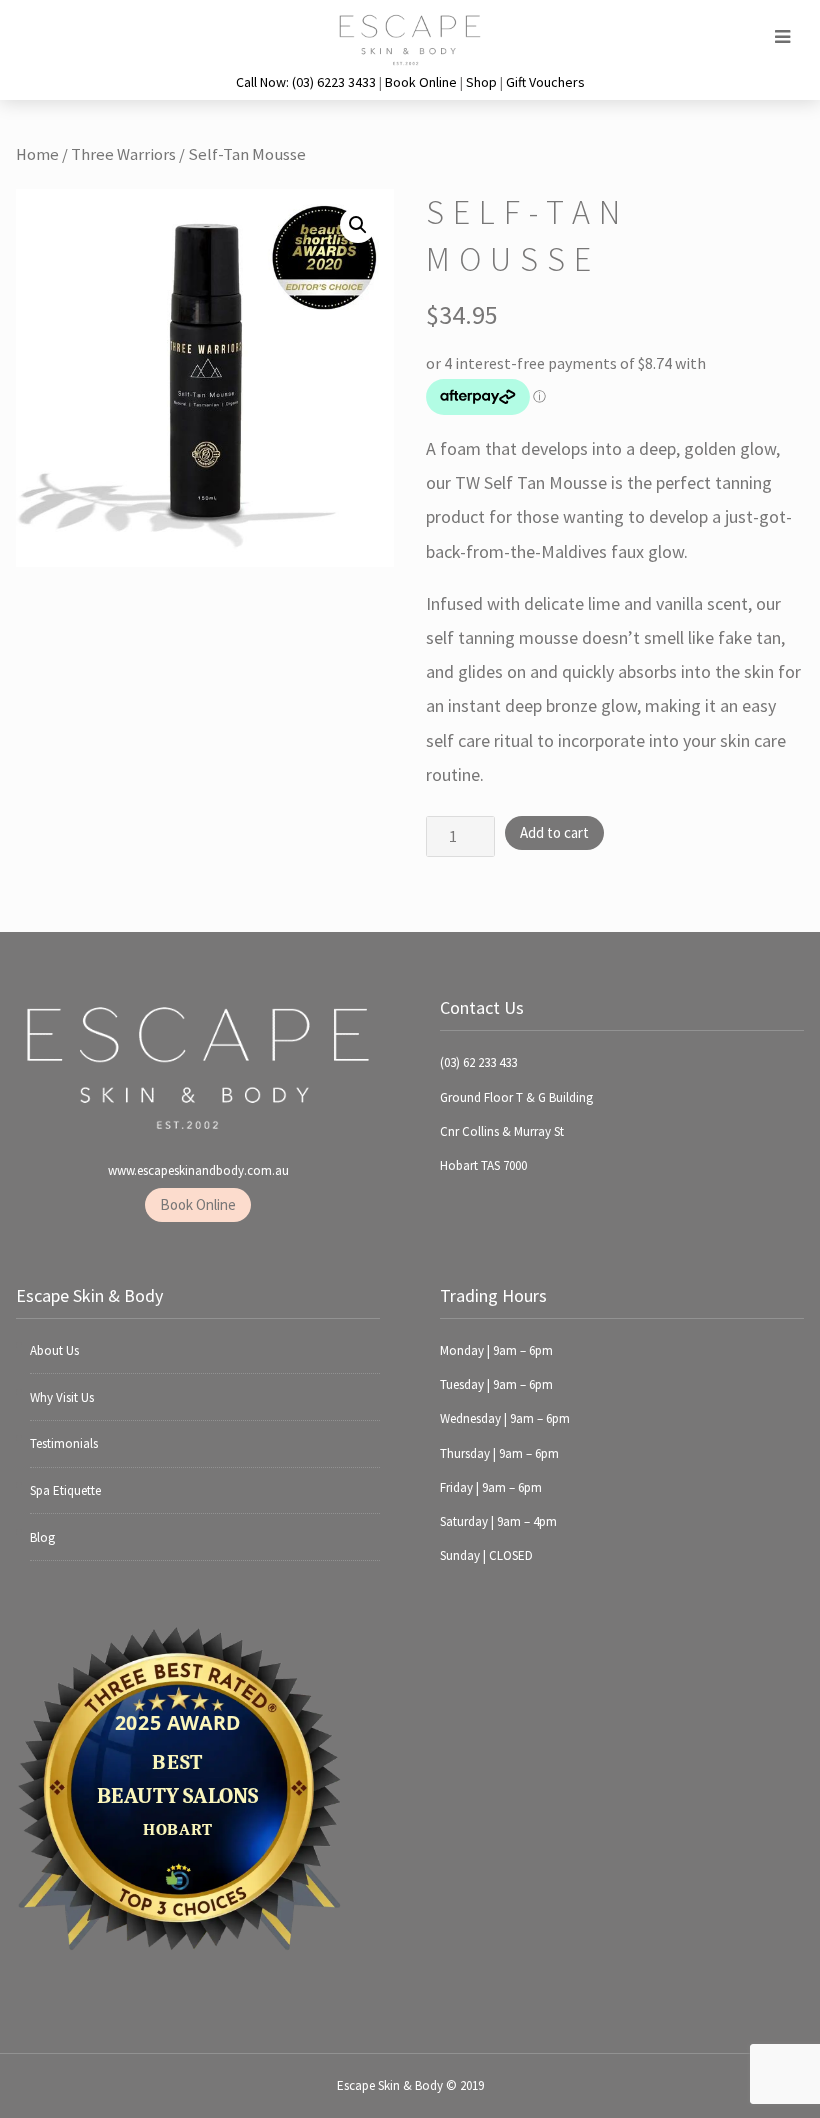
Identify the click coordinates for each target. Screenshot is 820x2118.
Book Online (421, 82)
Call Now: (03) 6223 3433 (306, 82)
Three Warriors (123, 154)
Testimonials (64, 1443)
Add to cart (554, 832)
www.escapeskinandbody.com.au (198, 1170)
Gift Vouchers (545, 82)
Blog (42, 1537)
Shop (481, 82)
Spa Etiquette (65, 1490)
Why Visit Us (62, 1397)
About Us (54, 1350)
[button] (358, 225)
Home (37, 154)
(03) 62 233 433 (478, 1062)
